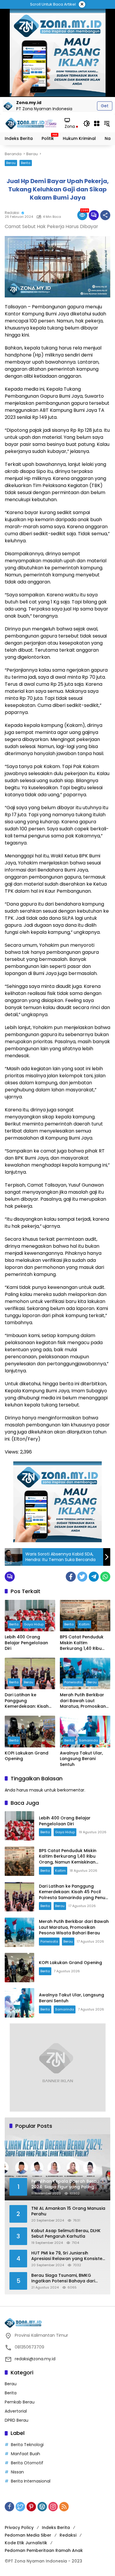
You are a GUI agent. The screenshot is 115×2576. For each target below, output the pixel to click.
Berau (11, 163)
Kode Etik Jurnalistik (26, 2543)
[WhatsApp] (105, 1577)
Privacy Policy (19, 2528)
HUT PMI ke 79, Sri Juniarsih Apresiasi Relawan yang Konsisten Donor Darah (68, 2256)
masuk (36, 1790)
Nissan (17, 2472)
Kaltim (84, 1624)
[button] (87, 123)
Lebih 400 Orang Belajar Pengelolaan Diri (26, 1643)
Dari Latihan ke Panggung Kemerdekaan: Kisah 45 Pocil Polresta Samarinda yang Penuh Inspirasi (30, 1701)
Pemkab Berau (20, 2402)
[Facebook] (71, 1577)
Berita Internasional (31, 2481)
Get (105, 106)
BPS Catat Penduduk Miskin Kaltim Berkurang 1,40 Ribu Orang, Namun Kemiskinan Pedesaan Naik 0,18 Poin (83, 1643)
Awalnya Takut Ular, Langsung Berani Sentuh (81, 1759)
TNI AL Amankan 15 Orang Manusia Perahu (68, 2211)
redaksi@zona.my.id (35, 2359)
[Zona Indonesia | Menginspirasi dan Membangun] (32, 123)
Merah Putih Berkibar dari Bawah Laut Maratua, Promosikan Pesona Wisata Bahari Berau (83, 1701)
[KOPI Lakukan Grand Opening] (30, 1731)
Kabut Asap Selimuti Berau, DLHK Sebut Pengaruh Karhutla (66, 2234)
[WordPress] (42, 2507)
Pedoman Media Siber (28, 2535)
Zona (70, 126)
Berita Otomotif (27, 2463)
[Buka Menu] (97, 123)
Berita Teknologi (27, 2445)
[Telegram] (94, 1577)
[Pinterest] (31, 2507)
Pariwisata (73, 1682)
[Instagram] (53, 2507)
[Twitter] (82, 1577)
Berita (26, 163)
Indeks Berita (56, 2528)
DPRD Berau (17, 2420)
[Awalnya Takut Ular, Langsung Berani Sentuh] (85, 1731)
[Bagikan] (105, 215)
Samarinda (88, 1740)
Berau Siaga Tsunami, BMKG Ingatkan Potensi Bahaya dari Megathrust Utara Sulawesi (63, 2278)
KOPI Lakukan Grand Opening (27, 1756)
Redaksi (12, 213)
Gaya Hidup (34, 1624)
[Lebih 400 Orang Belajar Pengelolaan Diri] (30, 1616)
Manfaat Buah (26, 2454)
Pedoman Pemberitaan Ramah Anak (44, 2550)
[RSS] (64, 2507)
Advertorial (16, 2411)
